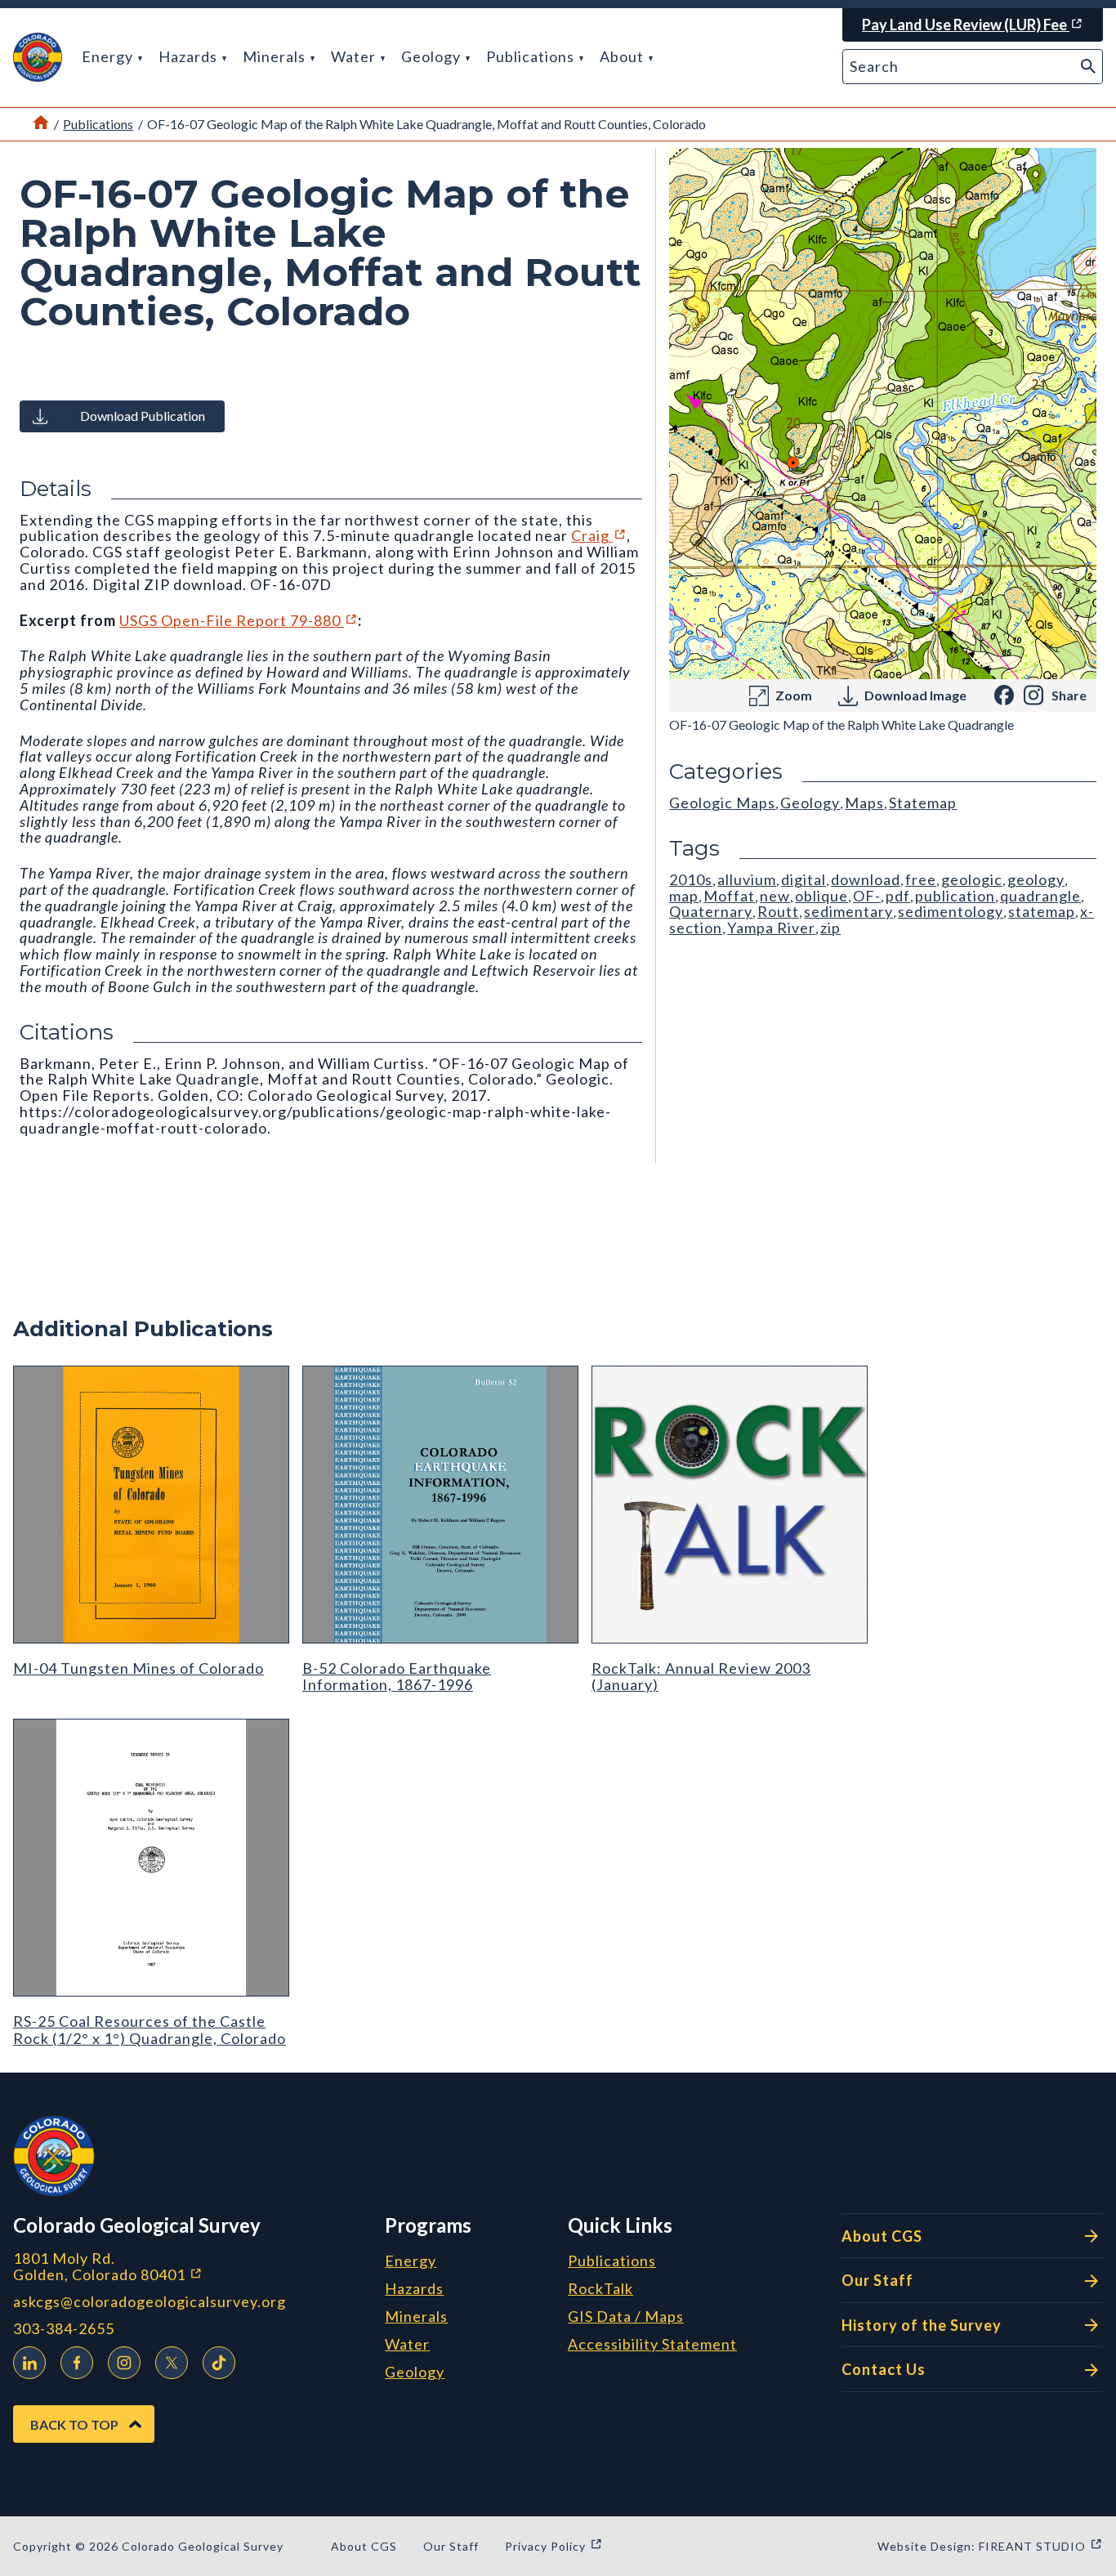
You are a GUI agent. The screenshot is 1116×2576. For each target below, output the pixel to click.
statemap (1042, 911)
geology (1036, 879)
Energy (109, 56)
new (775, 896)
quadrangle (1040, 896)
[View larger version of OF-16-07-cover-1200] (883, 414)
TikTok (219, 2363)
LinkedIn (29, 2363)
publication (955, 896)
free (921, 879)
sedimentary (848, 911)
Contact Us (884, 2369)
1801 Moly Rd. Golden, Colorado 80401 (192, 2267)
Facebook (77, 2363)
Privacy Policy (554, 2546)
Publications (532, 56)
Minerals (276, 56)
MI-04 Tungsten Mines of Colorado (138, 1668)
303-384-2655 (64, 2329)
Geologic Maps (722, 803)
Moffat (729, 896)
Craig (599, 535)
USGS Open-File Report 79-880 (239, 620)
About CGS (882, 2236)
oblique (821, 896)
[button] (38, 57)
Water (355, 56)
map (684, 896)
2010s (691, 879)
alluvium (747, 879)
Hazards (190, 56)
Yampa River (771, 928)
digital (804, 879)
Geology (433, 56)
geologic (972, 879)
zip (830, 928)
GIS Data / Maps (626, 2317)
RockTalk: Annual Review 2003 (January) (701, 1676)
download (866, 879)
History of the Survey (922, 2325)
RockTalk (600, 2289)
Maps (864, 803)
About (623, 56)
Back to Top (74, 2424)
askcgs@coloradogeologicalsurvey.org (150, 2302)
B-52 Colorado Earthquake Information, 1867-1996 (397, 1676)
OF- (867, 896)
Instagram (124, 2363)
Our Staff (877, 2280)
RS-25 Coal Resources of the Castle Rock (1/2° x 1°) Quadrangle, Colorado (150, 2029)
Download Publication (143, 416)
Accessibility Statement (652, 2345)
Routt (778, 911)
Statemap (923, 803)
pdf (898, 896)
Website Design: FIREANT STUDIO (990, 2546)
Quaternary (711, 911)
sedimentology (951, 911)
